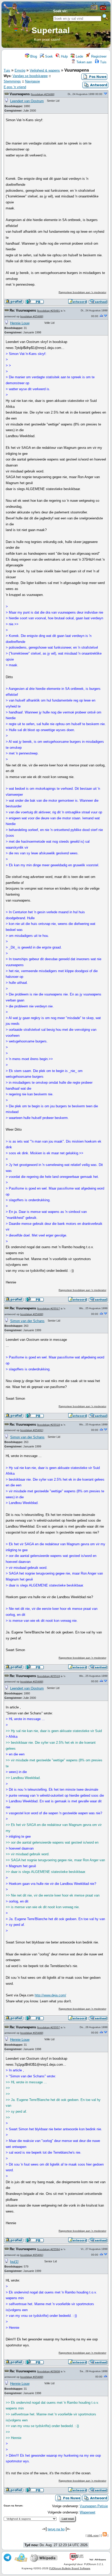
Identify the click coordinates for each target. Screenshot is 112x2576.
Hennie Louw (20, 323)
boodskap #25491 (49, 311)
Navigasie (32, 81)
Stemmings (12, 81)
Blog (33, 56)
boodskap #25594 (49, 2249)
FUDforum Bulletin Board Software (70, 2568)
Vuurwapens (20, 94)
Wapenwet (88, 2512)
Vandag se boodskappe (30, 76)
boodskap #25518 (49, 1425)
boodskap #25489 (43, 94)
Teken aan (84, 62)
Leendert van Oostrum (27, 101)
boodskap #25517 (49, 1308)
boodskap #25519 (49, 1676)
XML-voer (93, 2535)
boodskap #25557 (49, 2027)
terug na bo (56, 2529)
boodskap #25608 (49, 2371)
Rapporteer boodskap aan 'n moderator (82, 292)
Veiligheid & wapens (45, 70)
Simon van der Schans (27, 1321)
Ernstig (20, 70)
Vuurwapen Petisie (94, 2506)
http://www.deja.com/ (50, 1995)
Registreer (98, 56)
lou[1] (14, 2262)
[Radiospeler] (103, 9)
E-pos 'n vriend (15, 87)
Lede (79, 56)
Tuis (103, 62)
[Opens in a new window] (94, 9)
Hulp (64, 56)
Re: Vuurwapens (23, 310)
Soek (48, 56)
